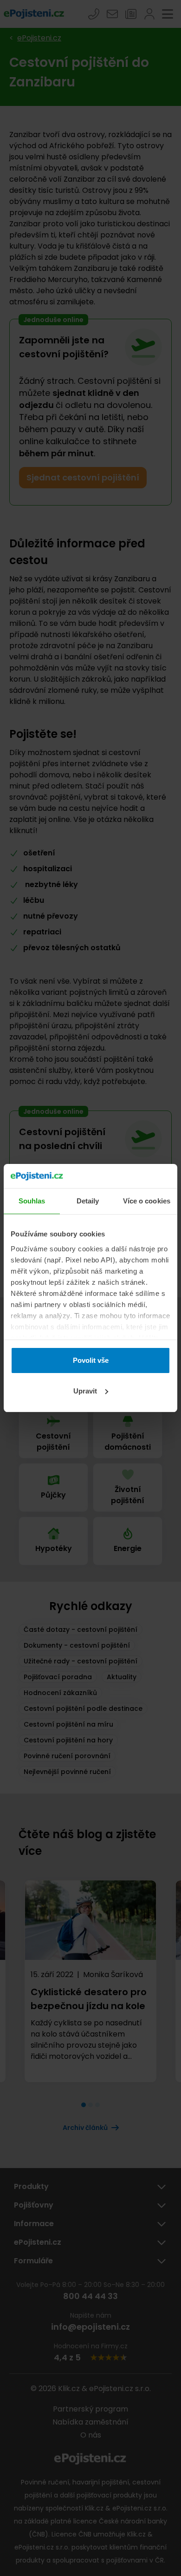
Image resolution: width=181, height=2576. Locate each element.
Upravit (85, 1391)
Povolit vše (91, 1360)
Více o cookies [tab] (147, 1201)
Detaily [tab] (88, 1201)
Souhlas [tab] (32, 1201)
